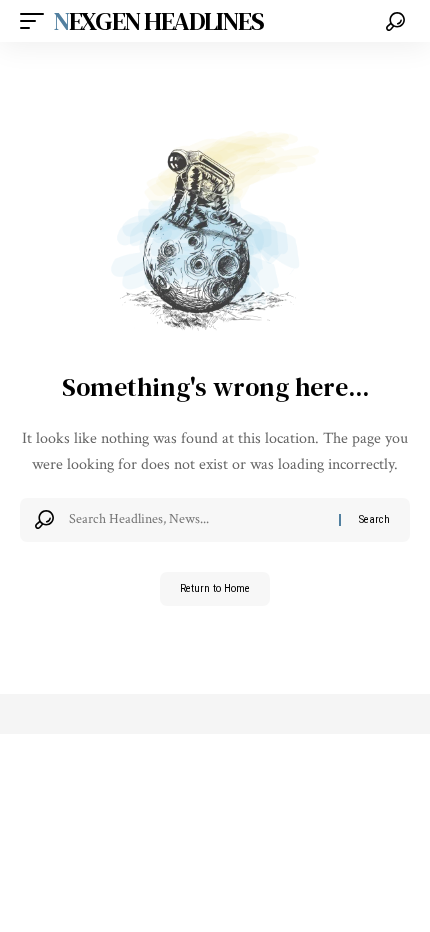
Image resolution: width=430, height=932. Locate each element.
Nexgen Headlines (158, 21)
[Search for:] (196, 520)
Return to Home (215, 588)
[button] (37, 21)
